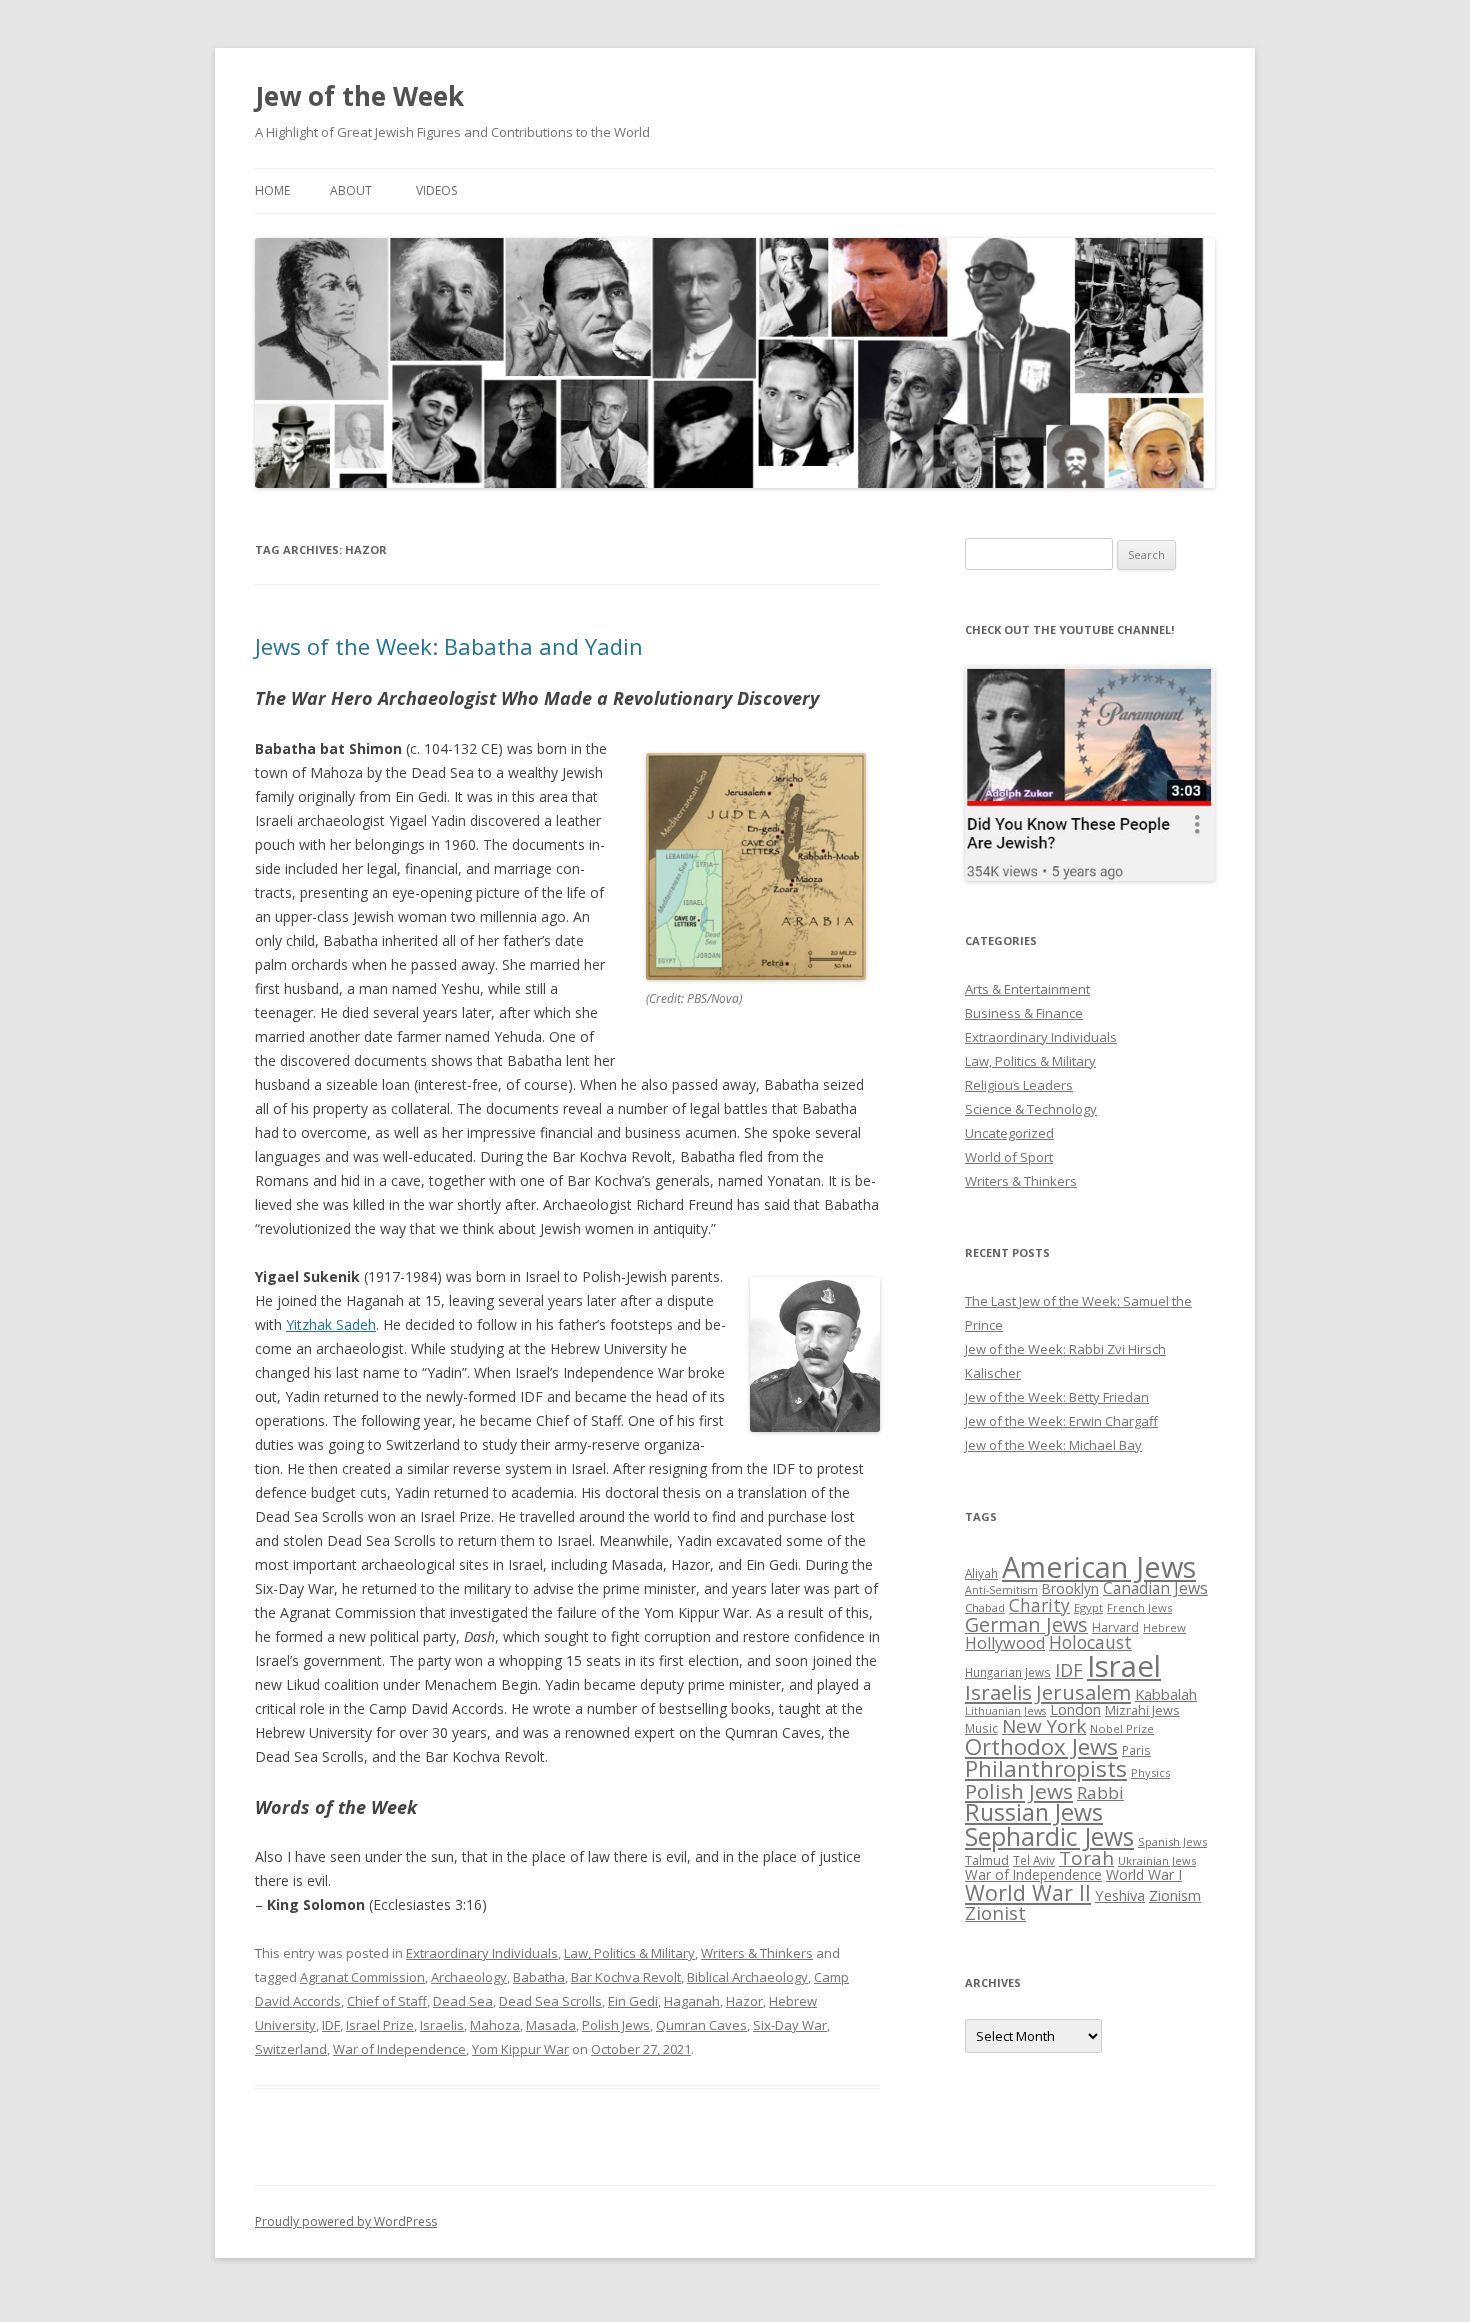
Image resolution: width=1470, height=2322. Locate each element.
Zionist (995, 1913)
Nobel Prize (1122, 1728)
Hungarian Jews (1008, 1672)
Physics (1150, 1772)
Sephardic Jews (1049, 1836)
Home (272, 190)
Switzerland (291, 2049)
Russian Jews (1034, 1812)
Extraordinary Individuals (482, 1953)
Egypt (1088, 1607)
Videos (436, 190)
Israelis (442, 2025)
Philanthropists (1046, 1768)
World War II (1028, 1892)
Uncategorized (1009, 1133)
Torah (1086, 1858)
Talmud (987, 1860)
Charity (1039, 1605)
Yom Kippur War (520, 2049)
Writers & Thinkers (757, 1953)
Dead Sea (463, 2001)
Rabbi (1100, 1792)
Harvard (1115, 1627)
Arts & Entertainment (1027, 989)
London (1075, 1709)
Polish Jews (616, 2025)
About (351, 190)
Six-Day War (790, 2025)
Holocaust (1090, 1642)
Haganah (692, 2001)
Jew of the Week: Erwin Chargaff (1061, 1421)
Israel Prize (380, 2025)
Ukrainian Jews (1157, 1860)
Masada (551, 2025)
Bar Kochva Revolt (626, 1977)
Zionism (1175, 1895)
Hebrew (1164, 1627)
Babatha (539, 1977)
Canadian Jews (1155, 1588)
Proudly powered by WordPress (346, 2221)
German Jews (1026, 1624)
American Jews (1099, 1566)
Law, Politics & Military (629, 1953)
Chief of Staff (387, 2001)
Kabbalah (1166, 1694)
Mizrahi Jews (1142, 1710)
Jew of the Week (359, 96)
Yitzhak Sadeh (331, 1324)
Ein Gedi (633, 2001)
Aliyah (981, 1573)
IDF (331, 2025)
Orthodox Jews (1041, 1746)
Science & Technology (1031, 1109)
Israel (1124, 1666)
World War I (1144, 1874)
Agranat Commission (362, 1977)
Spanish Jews (1172, 1841)
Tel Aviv (1034, 1860)
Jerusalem (1083, 1692)
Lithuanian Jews (1005, 1711)
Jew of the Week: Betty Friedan (1057, 1397)
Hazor (744, 2001)
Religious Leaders (1019, 1085)
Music (981, 1728)
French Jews (1139, 1607)
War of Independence (399, 2049)
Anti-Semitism (1001, 1590)
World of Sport (1009, 1157)
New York (1044, 1726)
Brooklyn (1070, 1588)
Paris (1136, 1750)
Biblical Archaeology (747, 1977)
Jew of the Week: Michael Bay (1053, 1445)
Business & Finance (1024, 1013)
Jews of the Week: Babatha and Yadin (449, 646)
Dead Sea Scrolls (550, 2001)
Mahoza (495, 2025)
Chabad (985, 1607)
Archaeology (469, 1977)
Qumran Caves (701, 2025)
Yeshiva (1120, 1895)
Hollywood (1005, 1643)
